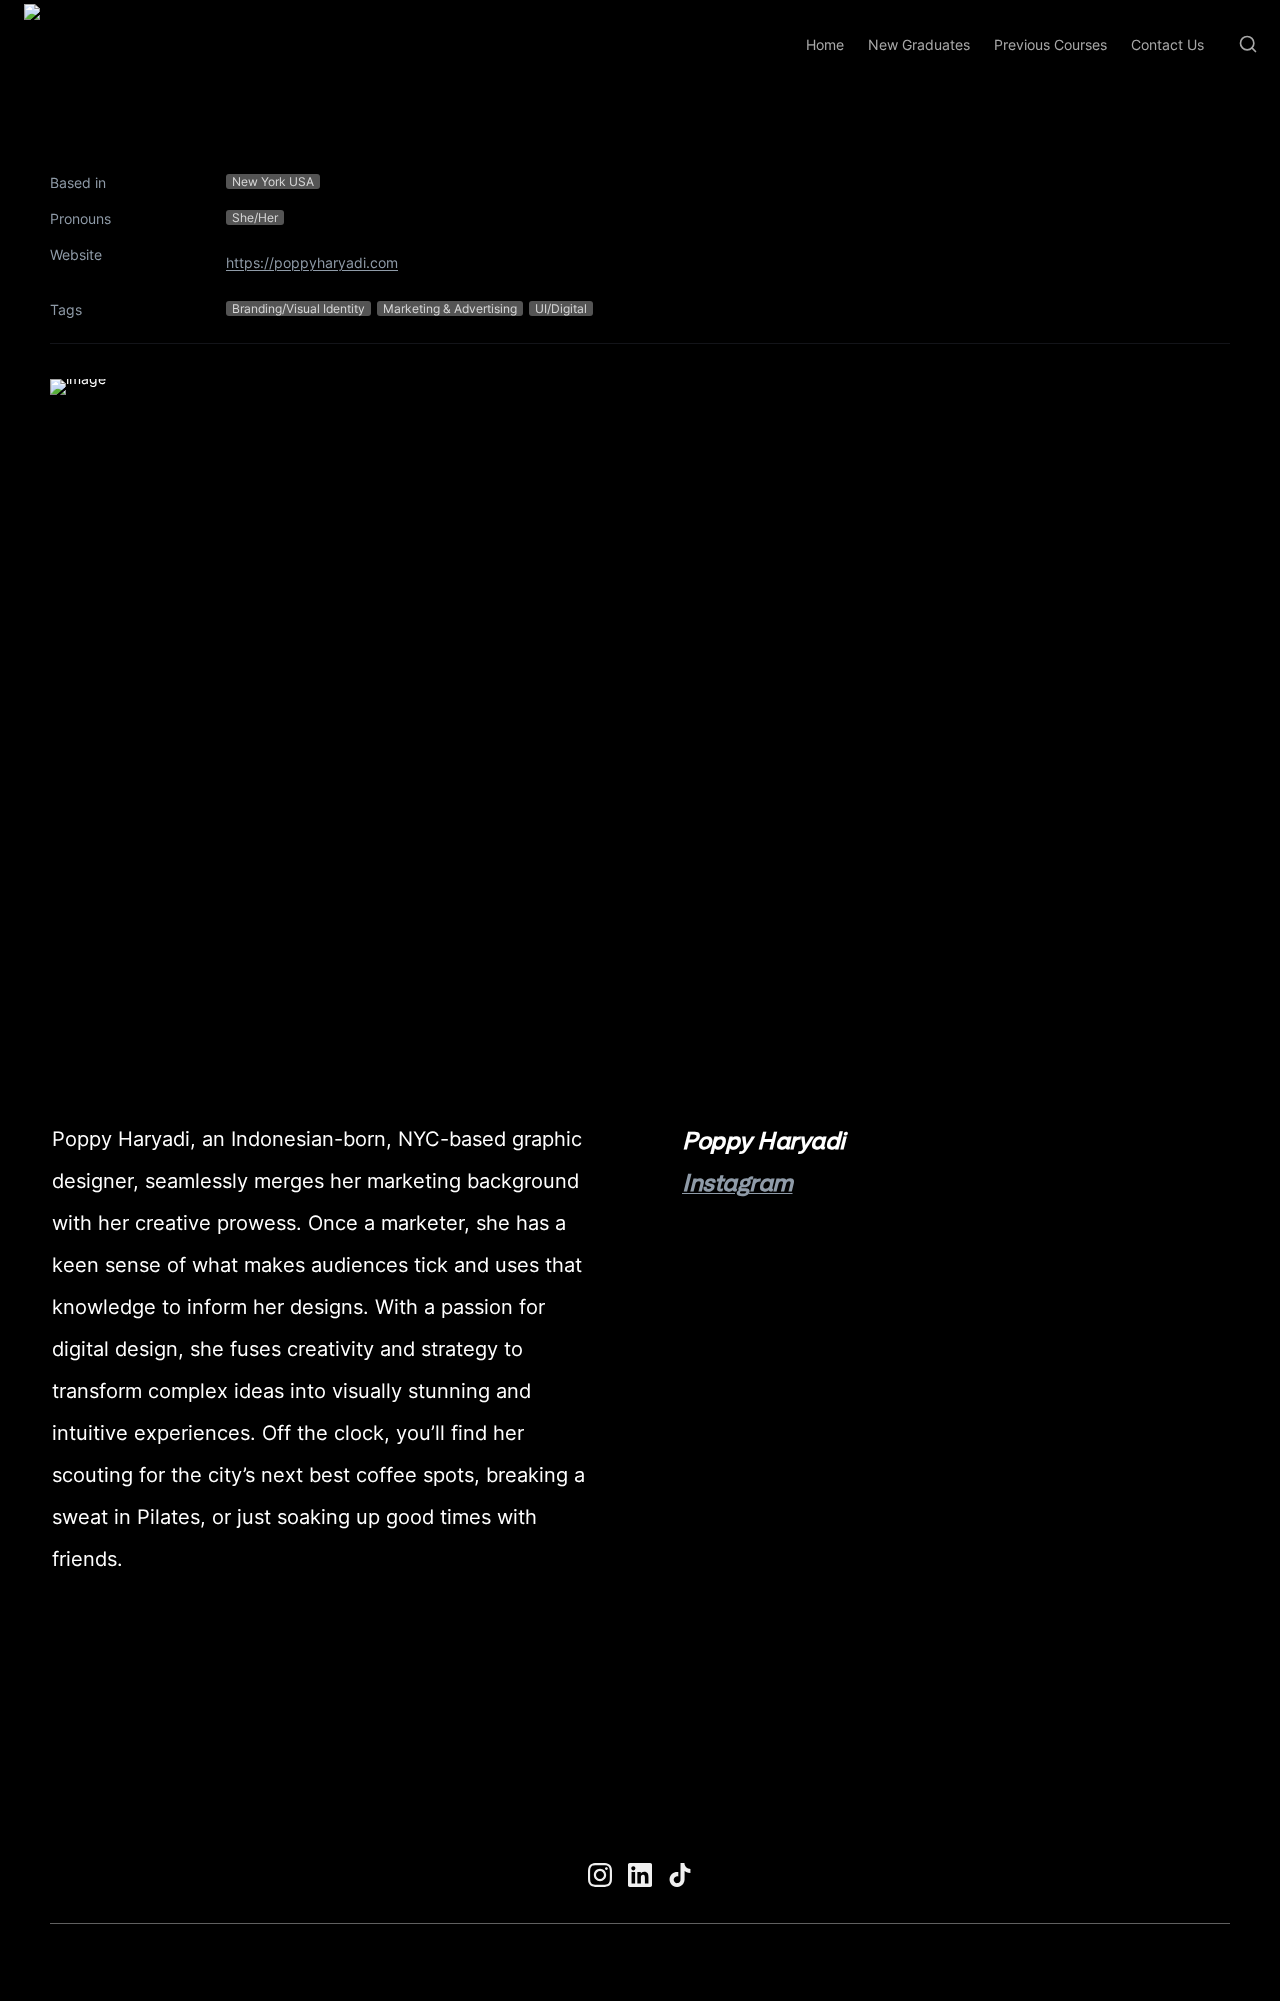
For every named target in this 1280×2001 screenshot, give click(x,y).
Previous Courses (1050, 44)
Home (825, 44)
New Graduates (919, 44)
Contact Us (1167, 44)
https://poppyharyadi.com (312, 262)
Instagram (737, 1182)
